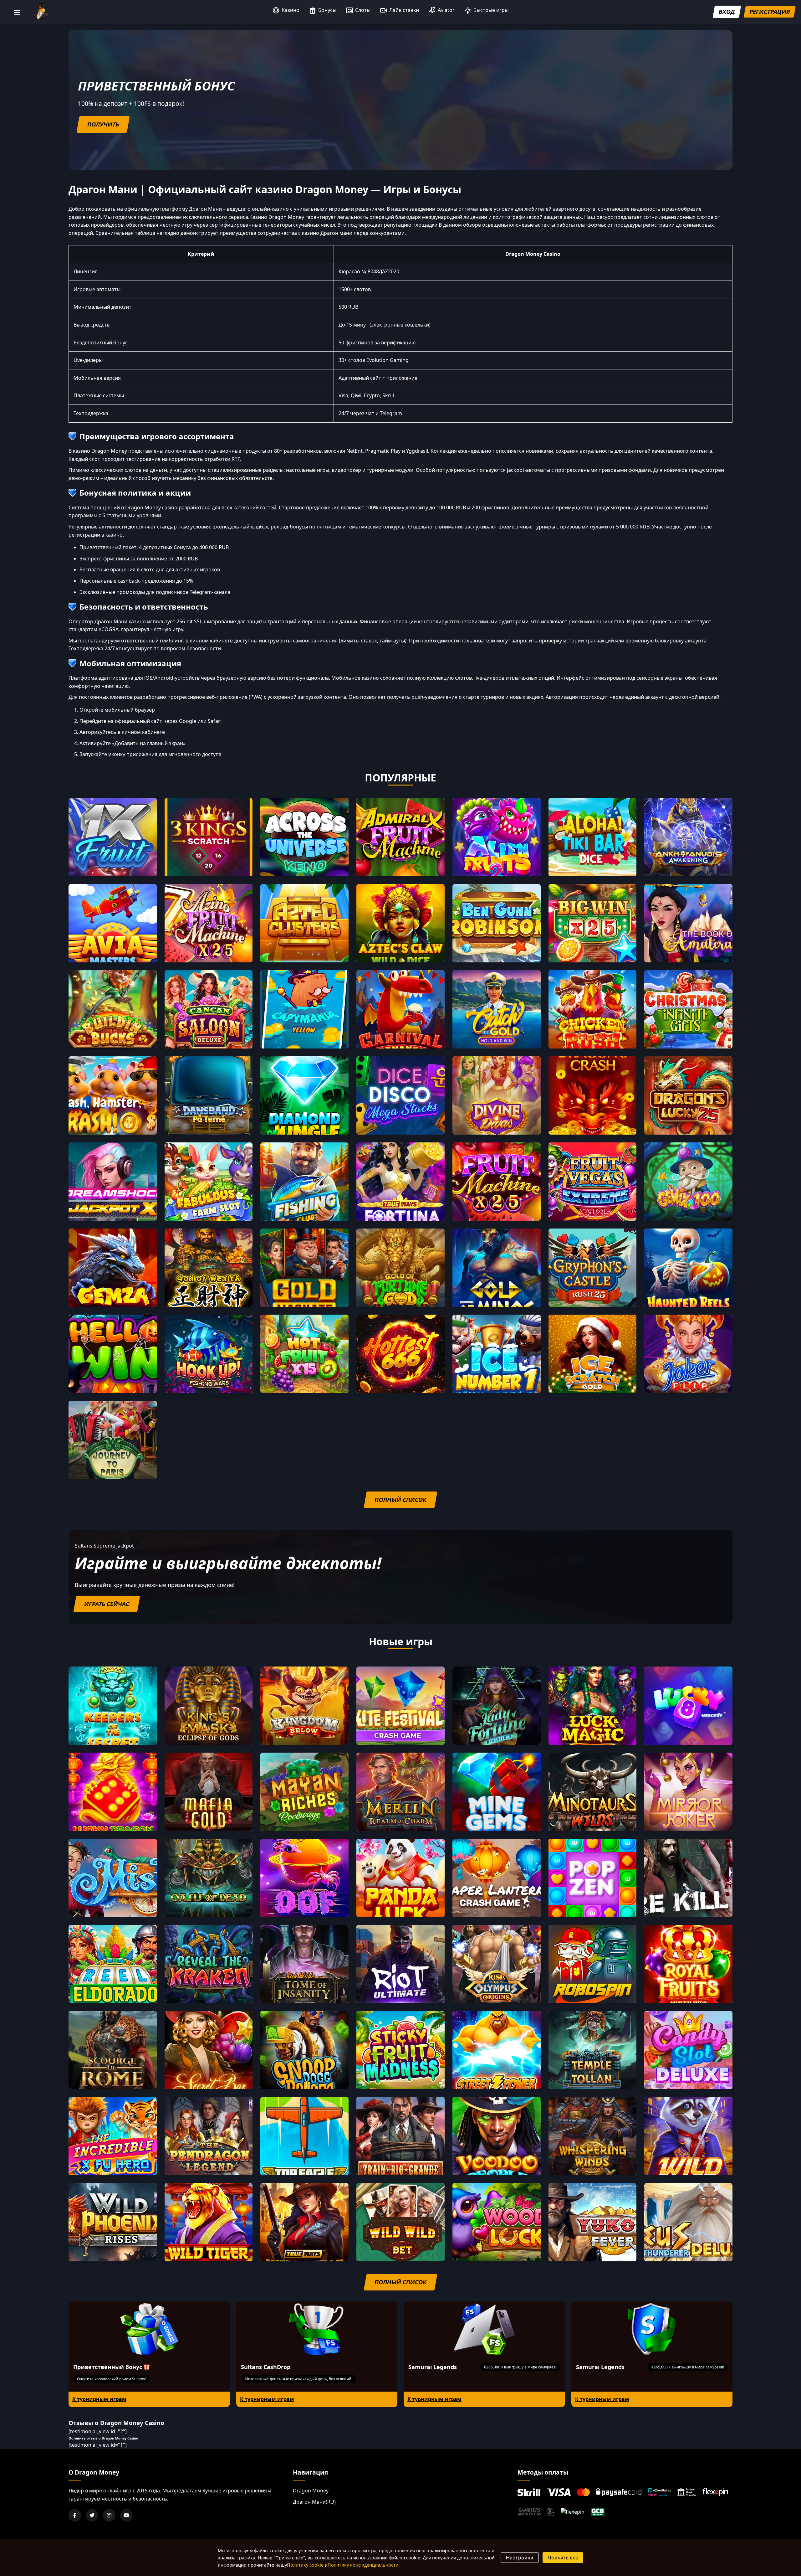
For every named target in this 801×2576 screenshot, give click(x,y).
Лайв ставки (404, 10)
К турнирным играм (99, 2399)
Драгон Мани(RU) (314, 2502)
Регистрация (770, 12)
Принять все (563, 2558)
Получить (103, 124)
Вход (727, 12)
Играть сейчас (107, 1604)
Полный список (400, 1500)
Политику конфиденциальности (363, 2565)
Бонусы (327, 10)
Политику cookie (305, 2565)
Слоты (363, 10)
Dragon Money (311, 2491)
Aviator (446, 10)
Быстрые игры (491, 10)
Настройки (520, 2558)
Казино (291, 10)
